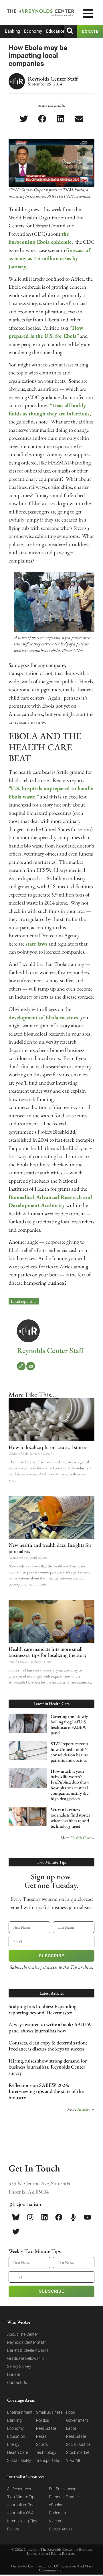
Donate (14, 2374)
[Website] (21, 1366)
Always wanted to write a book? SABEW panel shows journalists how (50, 2027)
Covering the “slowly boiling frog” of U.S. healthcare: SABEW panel (69, 1725)
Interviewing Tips (22, 2521)
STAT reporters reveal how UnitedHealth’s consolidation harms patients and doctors (70, 1752)
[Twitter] (16, 2231)
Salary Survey (19, 2366)
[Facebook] (59, 2217)
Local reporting (24, 1301)
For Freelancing (63, 2489)
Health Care (81, 1838)
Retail (41, 2436)
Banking (12, 31)
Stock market (78, 2452)
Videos (55, 2521)
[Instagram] (30, 2217)
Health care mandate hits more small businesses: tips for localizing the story (48, 1652)
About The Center (23, 2334)
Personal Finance (64, 2497)
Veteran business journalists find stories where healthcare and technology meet (70, 1818)
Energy (13, 2444)
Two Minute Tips (22, 2497)
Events (13, 2529)
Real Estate (46, 2428)
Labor (71, 2428)
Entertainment (20, 2412)
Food (71, 2412)
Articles (84, 2109)
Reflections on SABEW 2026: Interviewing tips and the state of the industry (46, 2091)
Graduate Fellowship (25, 2358)
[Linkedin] (44, 2217)
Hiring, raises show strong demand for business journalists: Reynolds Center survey (48, 2067)
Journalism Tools (22, 2505)
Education (56, 31)
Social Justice (78, 2444)
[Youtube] (87, 2217)
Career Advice (61, 2529)
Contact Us (17, 2382)
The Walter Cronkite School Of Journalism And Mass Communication (52, 2568)
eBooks (56, 2505)
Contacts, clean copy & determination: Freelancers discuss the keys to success (48, 2046)
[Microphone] (73, 2217)
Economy (33, 31)
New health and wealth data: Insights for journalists (50, 1548)
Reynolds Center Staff (50, 1350)
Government (77, 2420)
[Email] (31, 1366)
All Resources (19, 2489)
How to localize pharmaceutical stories (48, 1447)
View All (73, 2460)
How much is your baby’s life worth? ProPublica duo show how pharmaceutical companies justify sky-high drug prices (70, 1785)
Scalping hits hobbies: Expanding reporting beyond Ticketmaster (42, 2009)
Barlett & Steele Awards (28, 2350)
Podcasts (57, 2513)
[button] (24, 119)
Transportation (49, 2460)
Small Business (49, 2412)
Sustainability (19, 2460)
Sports (42, 2444)
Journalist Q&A (20, 2513)
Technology (46, 2452)
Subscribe (51, 1956)
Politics (42, 2420)
